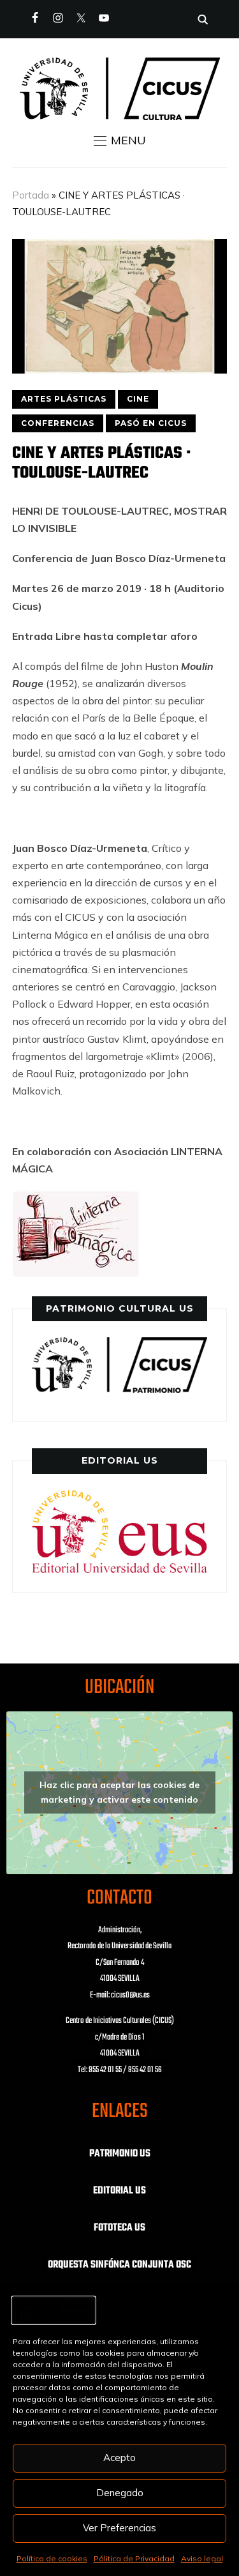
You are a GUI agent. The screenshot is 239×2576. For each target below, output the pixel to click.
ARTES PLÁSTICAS (64, 399)
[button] (120, 140)
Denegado (120, 2493)
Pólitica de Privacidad (134, 2558)
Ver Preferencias (119, 2528)
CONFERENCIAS (58, 423)
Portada (31, 195)
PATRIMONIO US (120, 2154)
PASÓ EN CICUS (151, 423)
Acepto (119, 2458)
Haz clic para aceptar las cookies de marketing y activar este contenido (119, 1792)
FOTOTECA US (119, 2228)
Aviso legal (202, 2558)
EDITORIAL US (119, 2191)
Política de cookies (52, 2558)
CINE (138, 399)
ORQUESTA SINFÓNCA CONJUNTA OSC (119, 2265)
